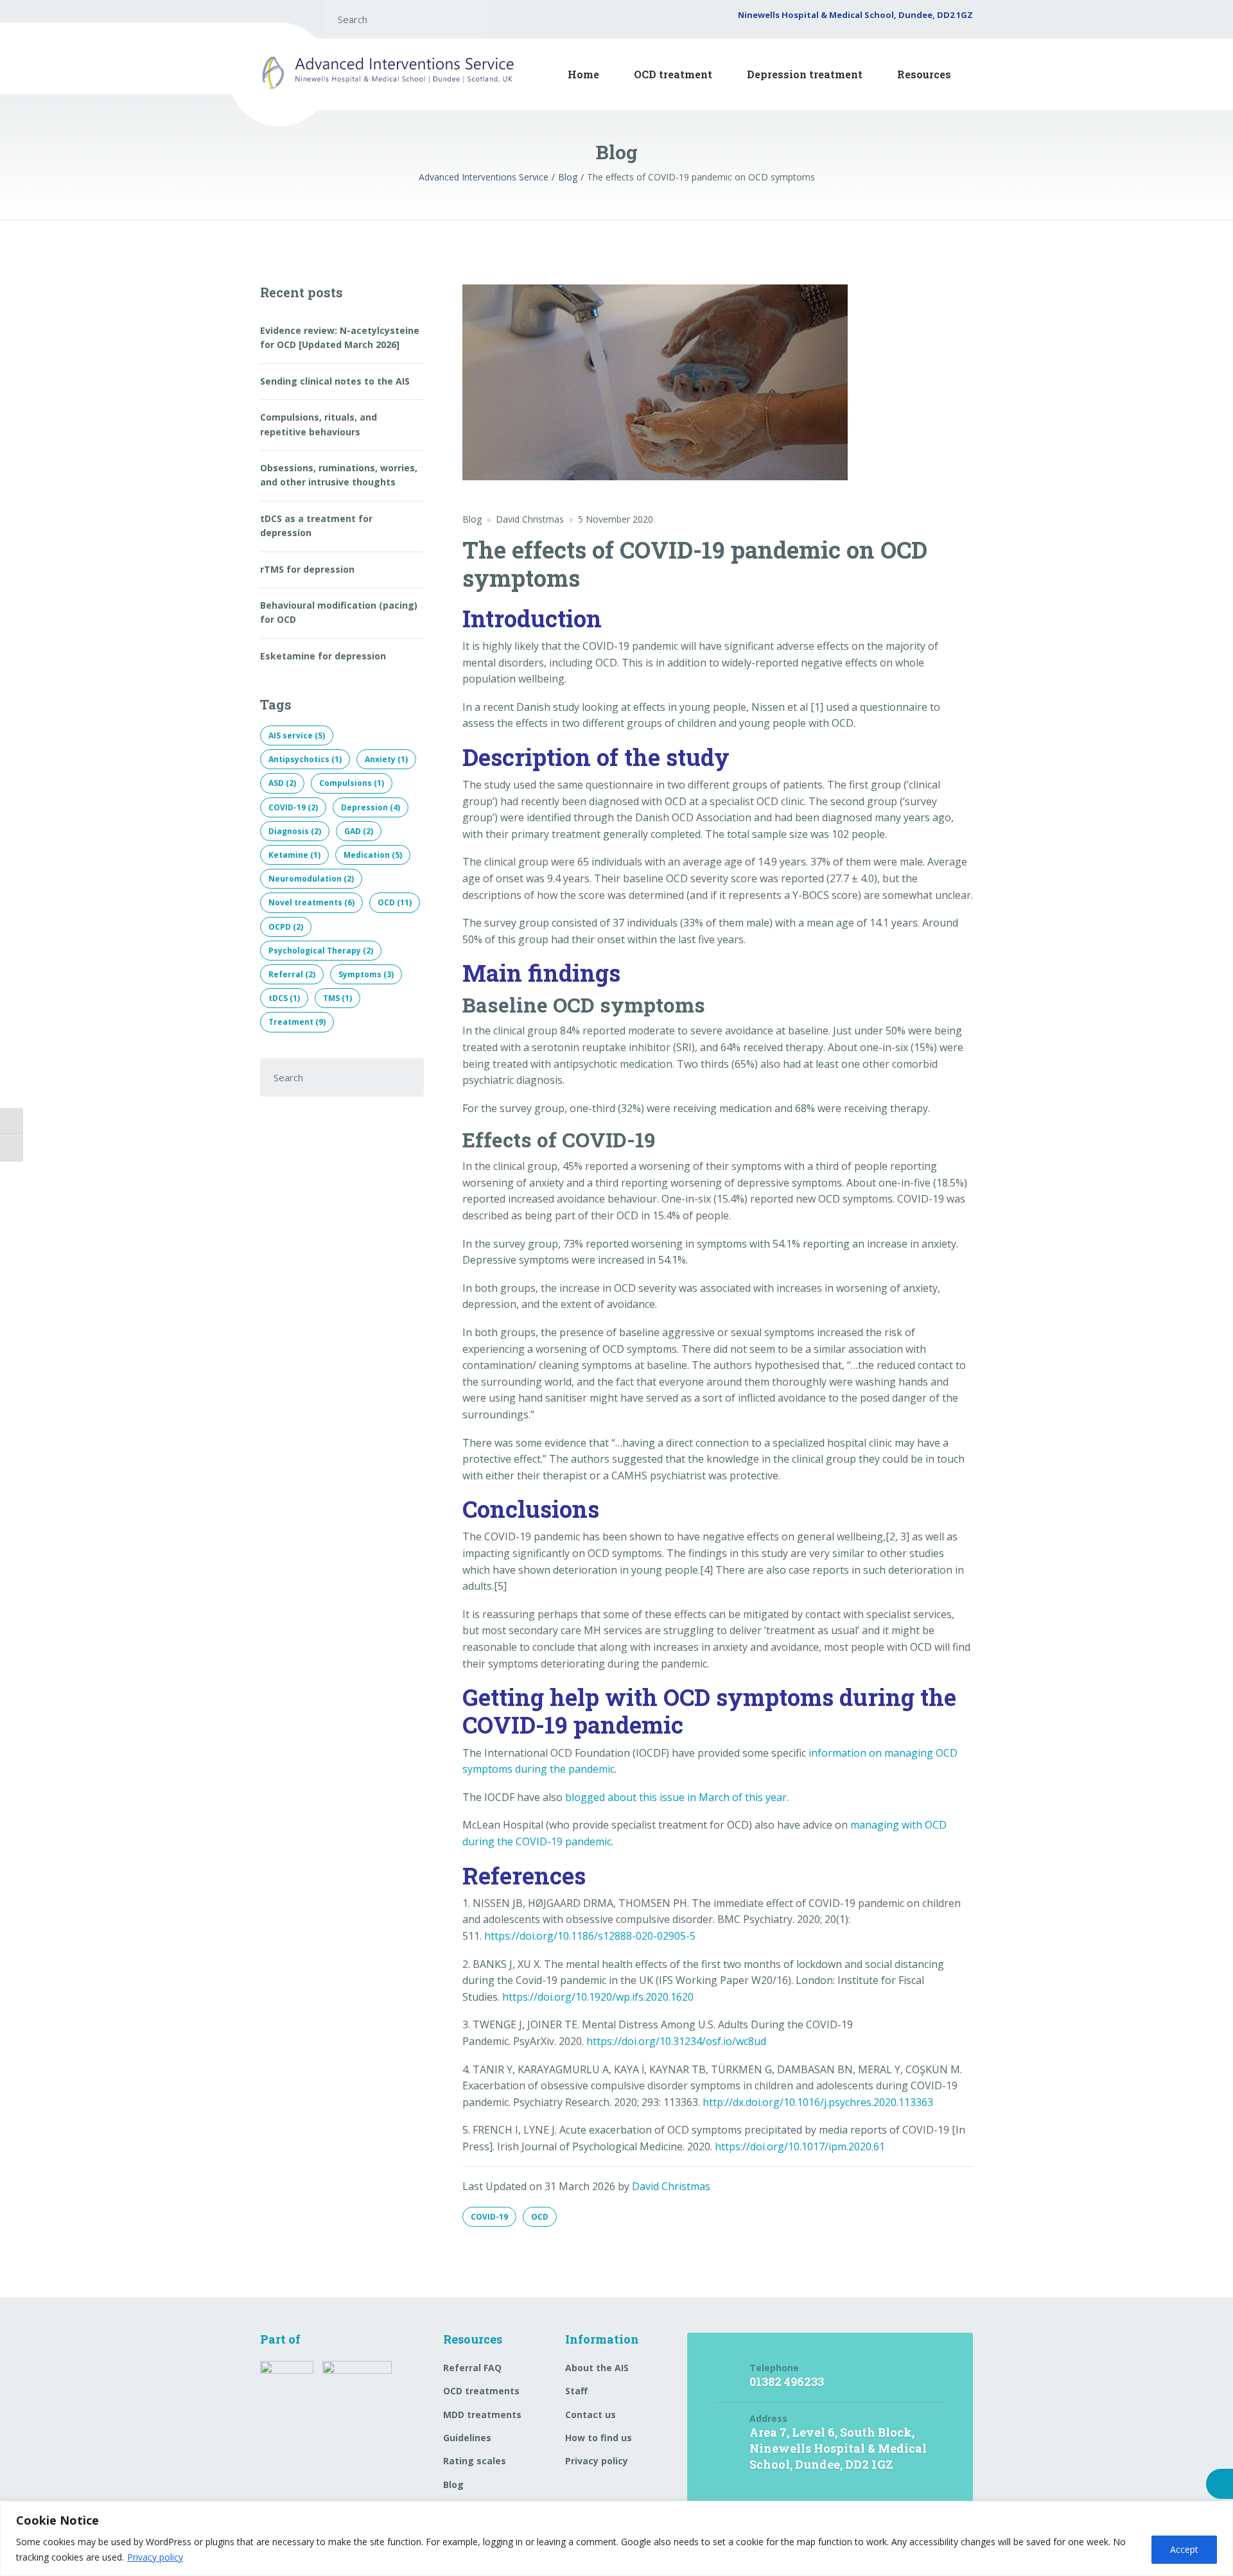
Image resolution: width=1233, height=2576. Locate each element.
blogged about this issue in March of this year (676, 1797)
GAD (359, 831)
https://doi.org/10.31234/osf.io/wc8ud (676, 2041)
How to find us (599, 2438)
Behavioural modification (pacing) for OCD (339, 612)
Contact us (590, 2415)
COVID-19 (489, 2217)
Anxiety (386, 759)
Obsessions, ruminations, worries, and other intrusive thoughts (339, 475)
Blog (472, 519)
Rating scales (475, 2461)
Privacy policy (155, 2557)
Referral (292, 974)
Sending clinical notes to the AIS (335, 381)
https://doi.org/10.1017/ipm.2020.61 (800, 2146)
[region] (616, 2538)
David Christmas (671, 2186)
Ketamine (294, 855)
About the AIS (597, 2368)
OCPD (286, 927)
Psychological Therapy (321, 951)
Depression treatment (805, 74)
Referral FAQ (472, 2368)
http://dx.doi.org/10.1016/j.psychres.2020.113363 (818, 2102)
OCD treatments (481, 2391)
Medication (373, 855)
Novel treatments (311, 902)
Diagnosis (295, 831)
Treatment (297, 1022)
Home (583, 74)
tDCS (284, 998)
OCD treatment (673, 74)
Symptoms (366, 974)
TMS (337, 998)
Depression (371, 807)
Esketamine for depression (323, 656)
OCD (540, 2217)
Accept (1184, 2549)
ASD (282, 783)
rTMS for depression (307, 569)
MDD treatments (482, 2415)
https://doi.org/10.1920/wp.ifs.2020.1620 (598, 1997)
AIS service (297, 735)
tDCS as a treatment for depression (316, 526)
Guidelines (467, 2438)
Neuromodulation (311, 879)
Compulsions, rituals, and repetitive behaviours (319, 424)
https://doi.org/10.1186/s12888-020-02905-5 (590, 1936)
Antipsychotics (305, 759)
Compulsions (352, 783)
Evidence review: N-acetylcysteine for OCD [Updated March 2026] (340, 337)
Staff (576, 2391)
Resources (924, 74)
